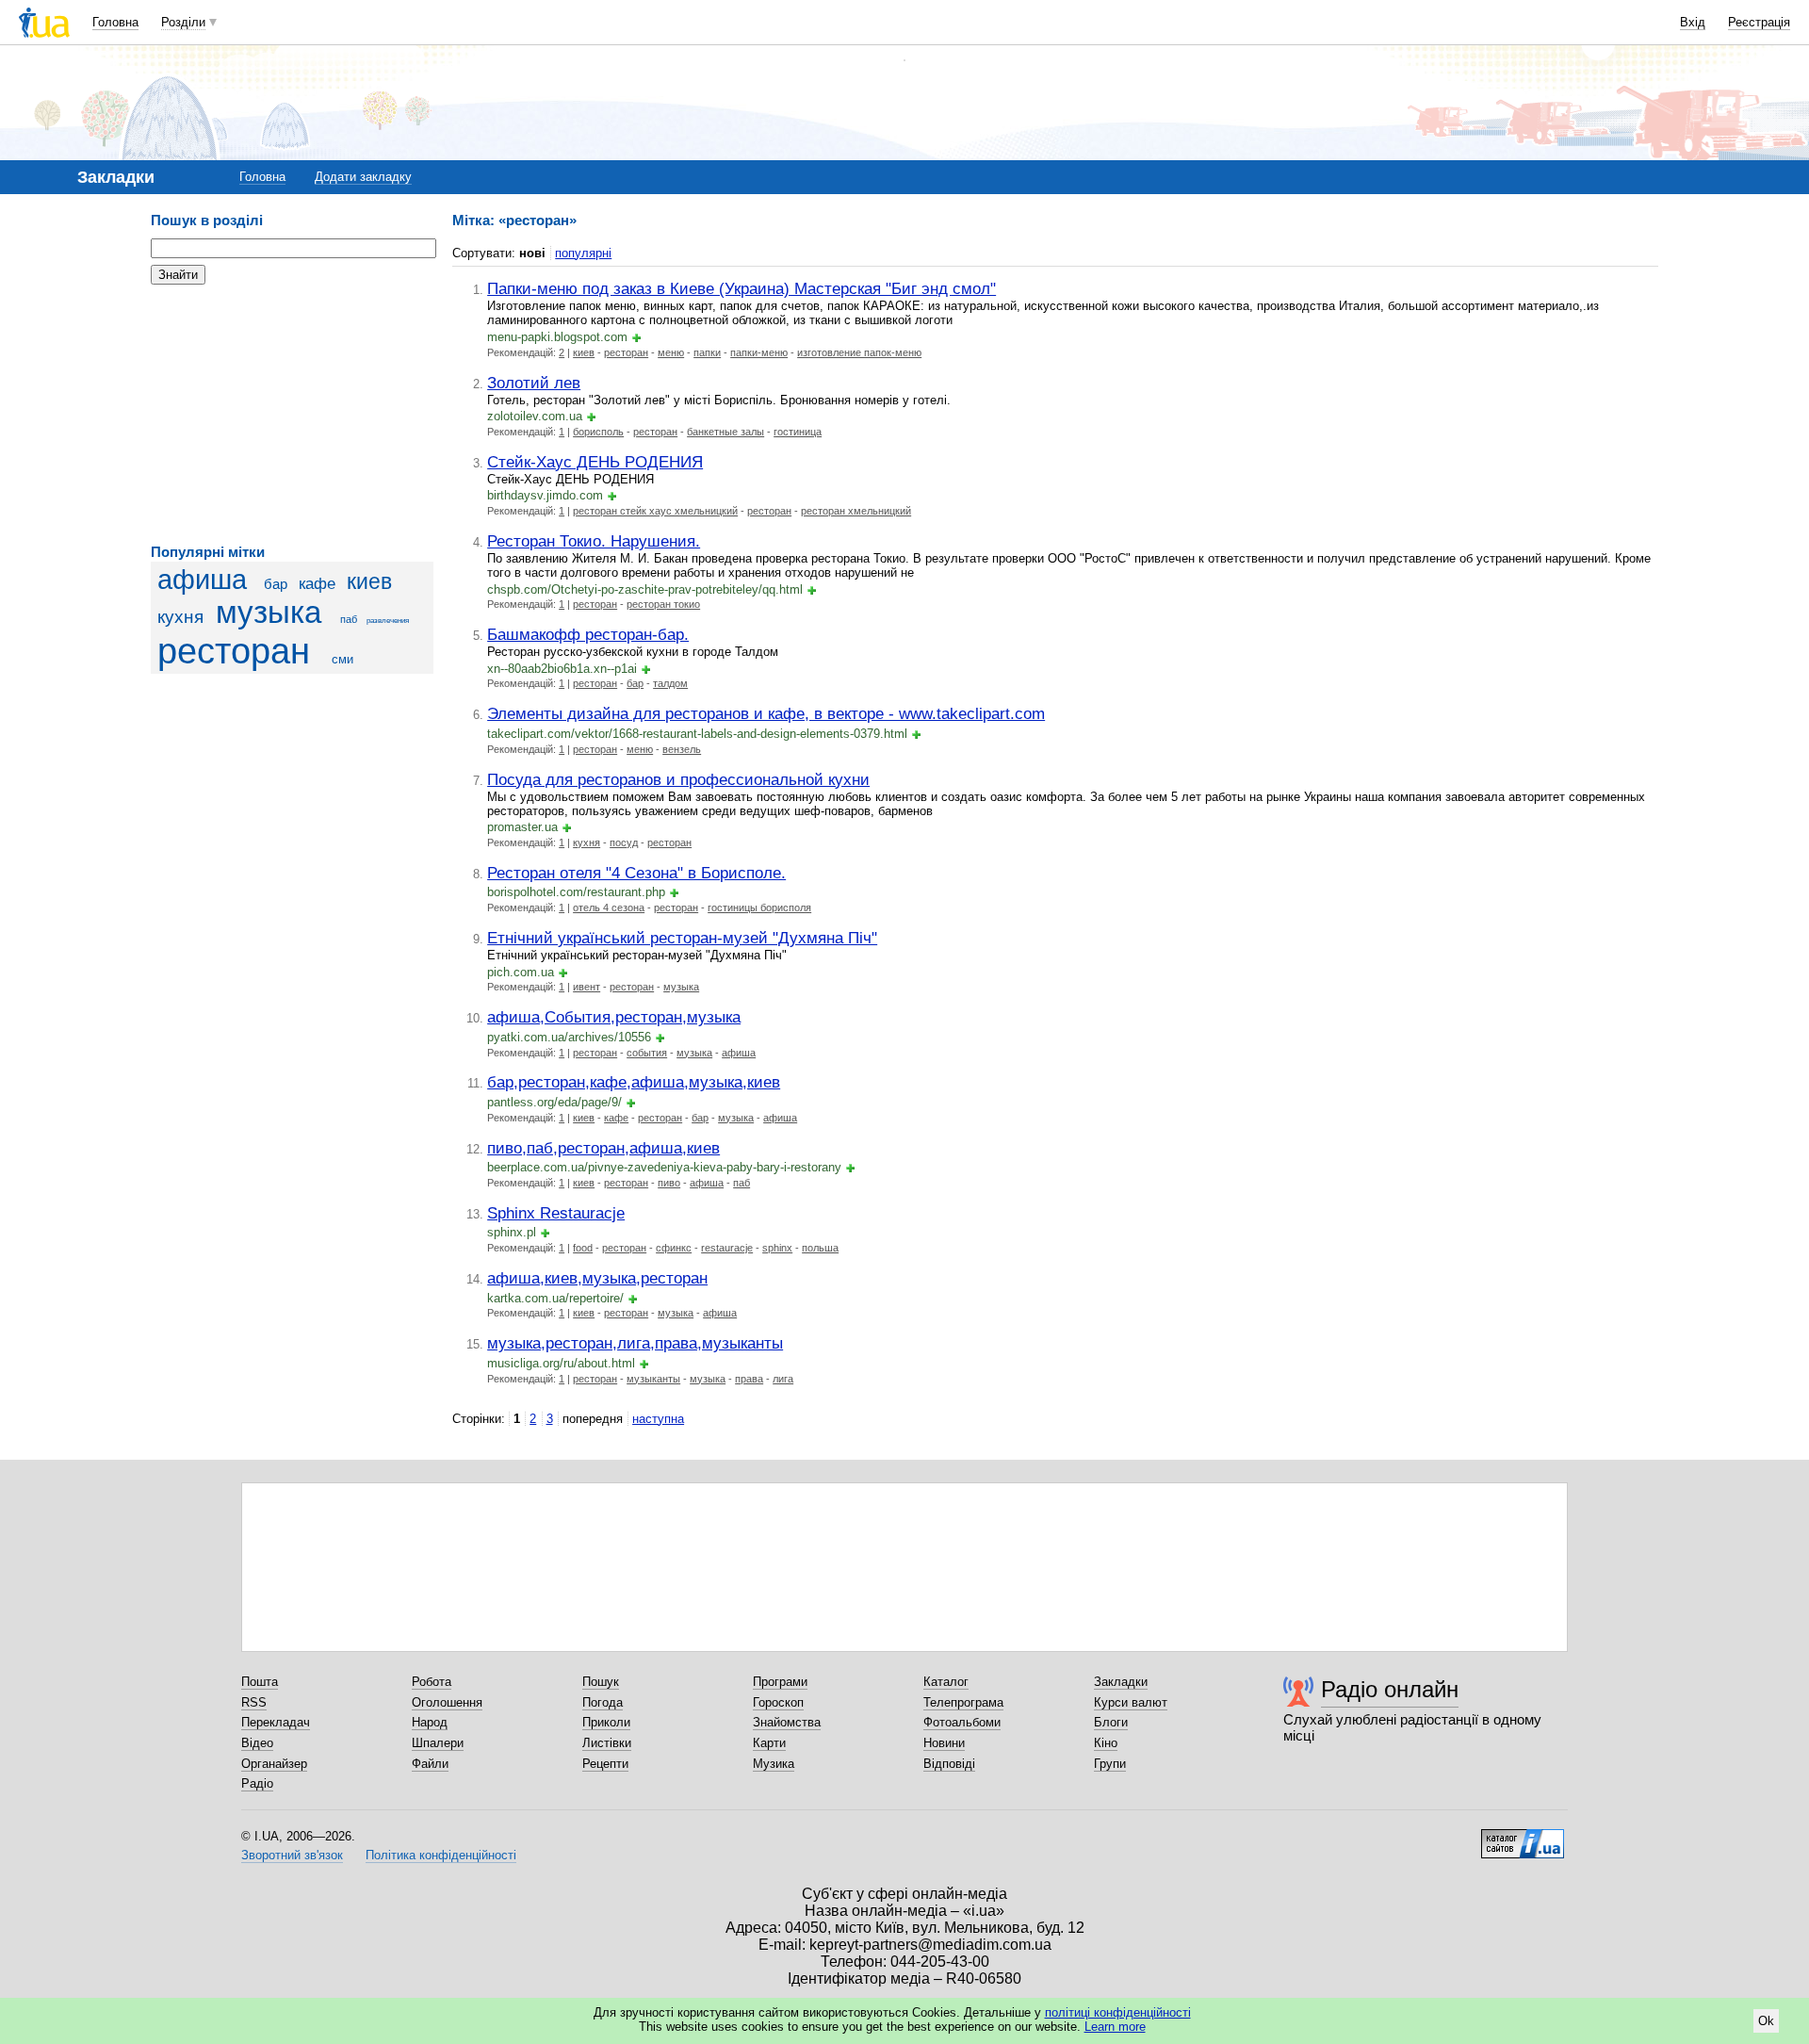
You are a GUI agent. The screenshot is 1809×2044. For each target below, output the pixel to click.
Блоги (1111, 1722)
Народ (430, 1722)
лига (783, 1379)
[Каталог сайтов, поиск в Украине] (1523, 1837)
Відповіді (949, 1764)
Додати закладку (363, 177)
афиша (202, 580)
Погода (603, 1702)
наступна (658, 1419)
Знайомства (787, 1722)
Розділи (183, 22)
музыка (269, 613)
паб (349, 619)
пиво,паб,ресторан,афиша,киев (603, 1148)
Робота (432, 1682)
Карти (769, 1743)
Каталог (946, 1682)
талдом (670, 683)
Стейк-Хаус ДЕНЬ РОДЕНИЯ (595, 462)
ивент (587, 987)
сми (342, 659)
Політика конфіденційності (441, 1855)
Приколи (606, 1722)
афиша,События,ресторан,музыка (614, 1017)
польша (820, 1248)
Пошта (260, 1682)
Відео (257, 1743)
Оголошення (447, 1702)
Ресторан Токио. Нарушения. (594, 541)
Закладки (1121, 1682)
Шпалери (438, 1743)
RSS (254, 1702)
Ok (1766, 2021)
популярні (583, 253)
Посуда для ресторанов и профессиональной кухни (678, 779)
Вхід (1693, 22)
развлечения (388, 621)
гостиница (798, 432)
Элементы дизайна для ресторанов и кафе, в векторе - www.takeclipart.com (766, 713)
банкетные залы (725, 432)
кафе (317, 584)
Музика (774, 1764)
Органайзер (274, 1764)
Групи (1110, 1764)
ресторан (234, 651)
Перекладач (276, 1722)
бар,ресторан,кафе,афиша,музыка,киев (634, 1082)
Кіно (1106, 1743)
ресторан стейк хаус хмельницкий (655, 511)
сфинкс (674, 1248)
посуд (624, 842)
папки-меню (759, 352)
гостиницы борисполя (759, 908)
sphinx (777, 1248)
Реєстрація (1759, 22)
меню (671, 352)
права (749, 1379)
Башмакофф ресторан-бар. (588, 634)
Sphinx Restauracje (556, 1213)
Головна (115, 22)
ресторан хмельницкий (856, 511)
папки (707, 352)
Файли (430, 1764)
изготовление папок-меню (859, 352)
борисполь (598, 432)
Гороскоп (778, 1702)
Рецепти (605, 1764)
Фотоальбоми (962, 1722)
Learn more (1115, 2027)
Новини (944, 1743)
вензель (682, 749)
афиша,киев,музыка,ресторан (597, 1278)
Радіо (257, 1783)
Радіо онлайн (1390, 1689)
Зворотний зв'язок (292, 1855)
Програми (780, 1682)
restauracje (727, 1248)
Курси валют (1131, 1702)
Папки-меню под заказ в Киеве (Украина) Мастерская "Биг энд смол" (742, 288)
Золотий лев (534, 383)
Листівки (607, 1743)
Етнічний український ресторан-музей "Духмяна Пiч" (682, 938)
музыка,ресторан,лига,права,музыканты (635, 1343)
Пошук (601, 1682)
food (583, 1248)
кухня (180, 617)
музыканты (653, 1379)
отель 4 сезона (609, 908)
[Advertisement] (292, 415)
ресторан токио (663, 604)
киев (369, 581)
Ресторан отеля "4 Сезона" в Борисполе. (636, 873)
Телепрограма (963, 1702)
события (647, 1053)
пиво (669, 1183)
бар (276, 584)
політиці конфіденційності (1118, 2012)
